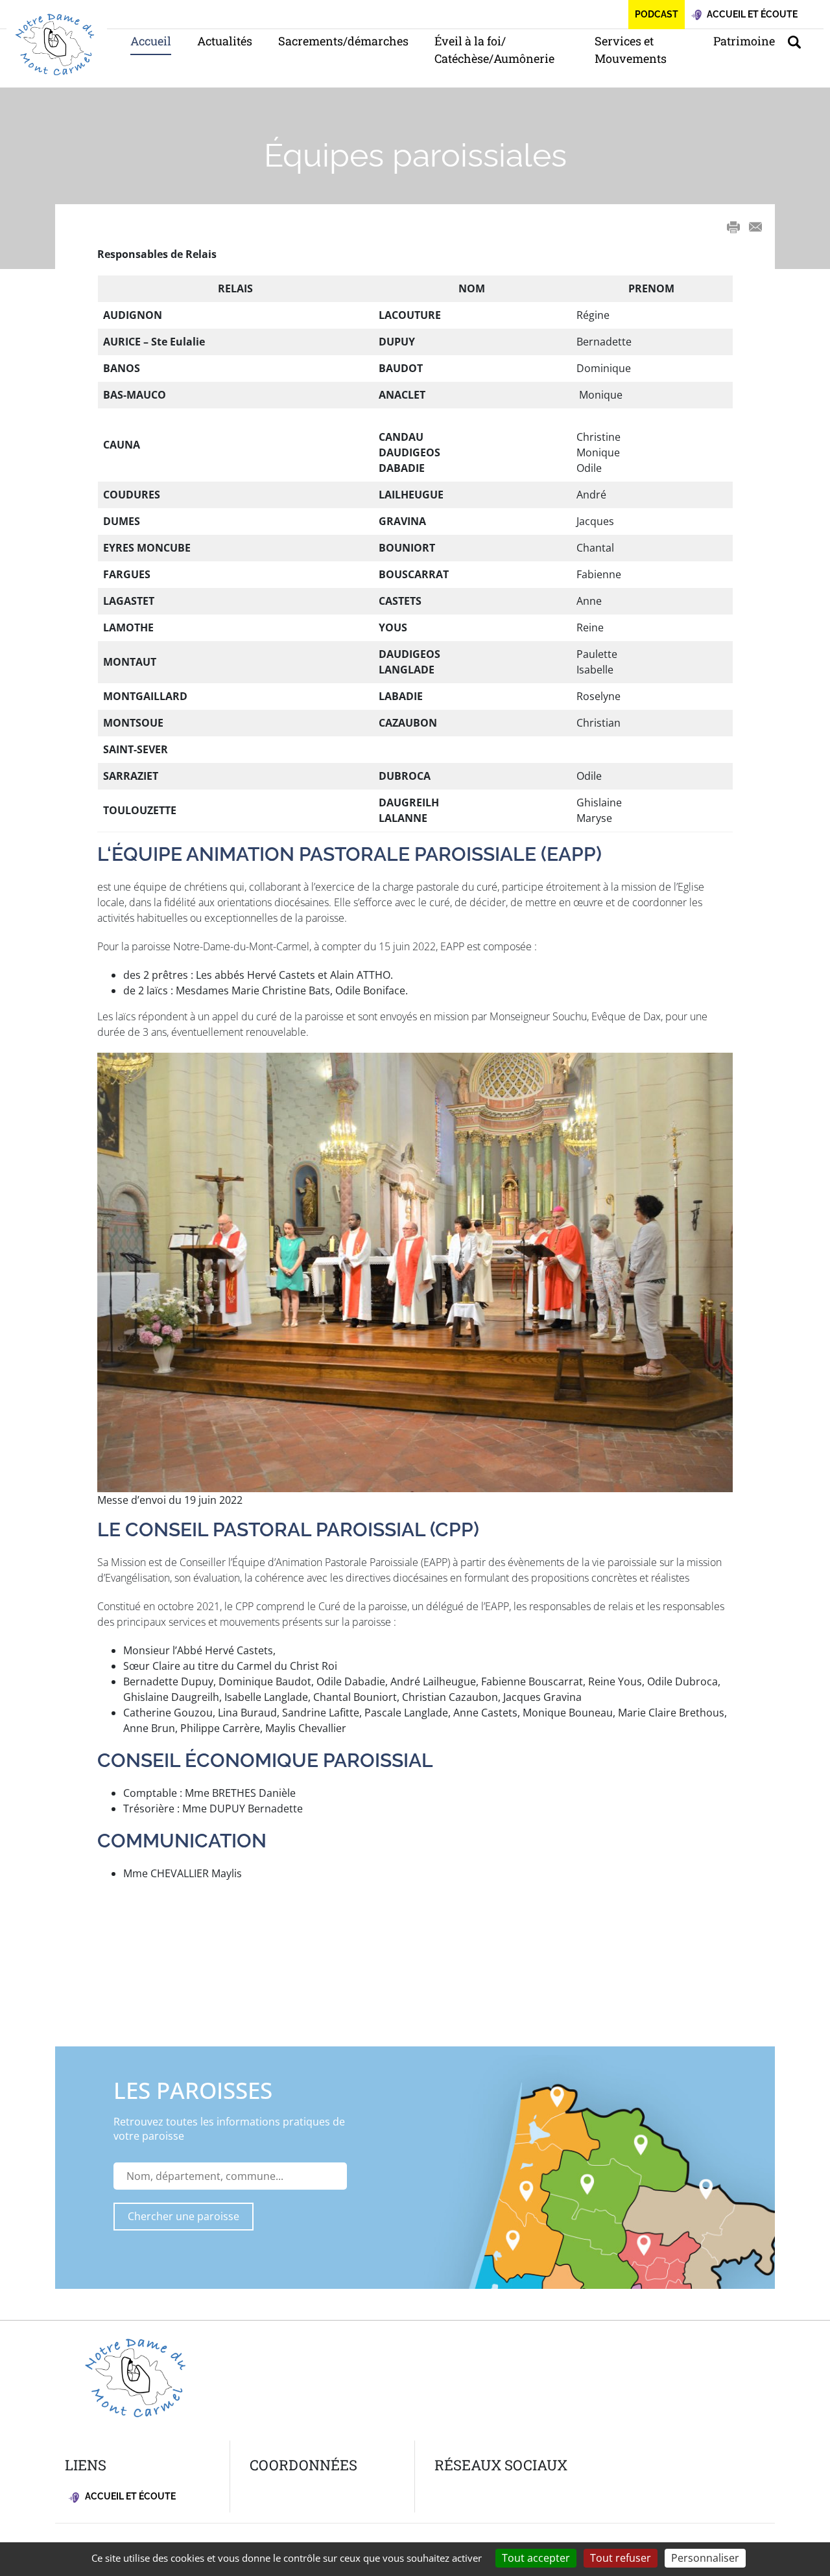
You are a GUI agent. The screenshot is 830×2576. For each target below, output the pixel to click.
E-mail (755, 227)
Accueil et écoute (129, 2496)
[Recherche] (801, 41)
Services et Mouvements (631, 50)
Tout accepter (536, 2558)
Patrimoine (744, 41)
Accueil (151, 41)
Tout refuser (621, 2558)
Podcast (657, 14)
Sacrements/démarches (343, 41)
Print (733, 227)
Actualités (225, 41)
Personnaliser (705, 2558)
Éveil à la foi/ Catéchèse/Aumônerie (494, 50)
